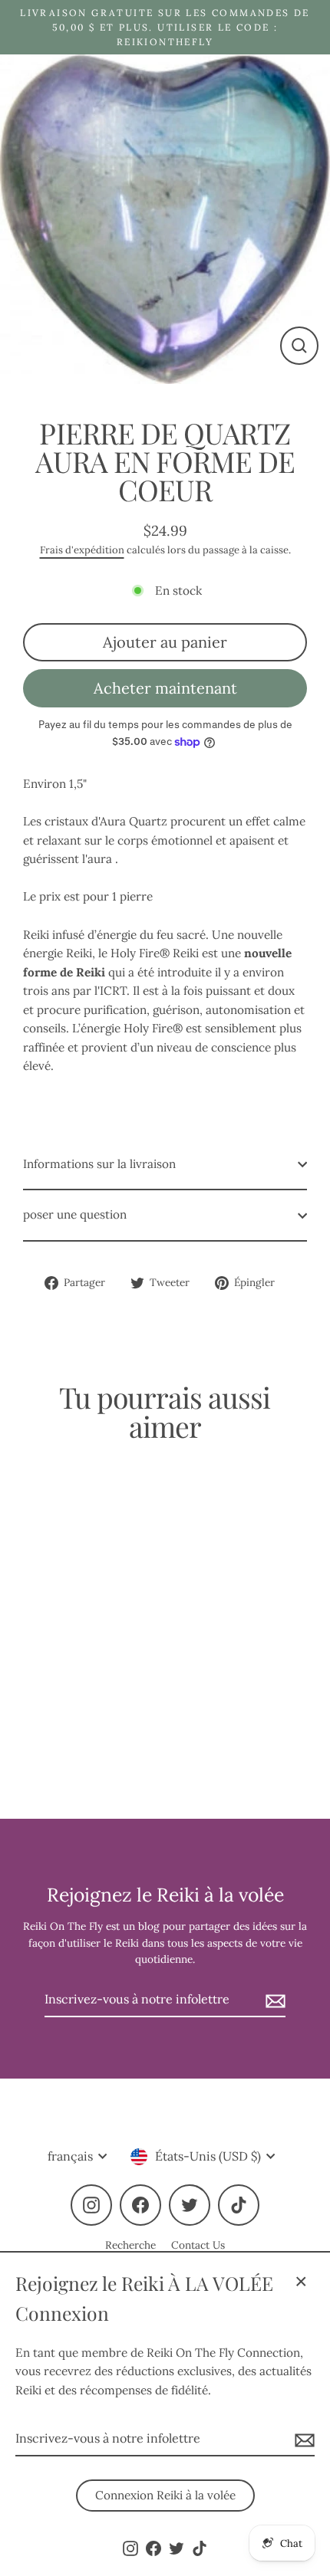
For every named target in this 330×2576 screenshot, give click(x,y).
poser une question (75, 1214)
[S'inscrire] (302, 2440)
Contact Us (198, 2245)
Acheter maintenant (165, 688)
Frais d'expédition (82, 550)
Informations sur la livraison (99, 1164)
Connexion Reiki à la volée (165, 2495)
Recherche (130, 2245)
